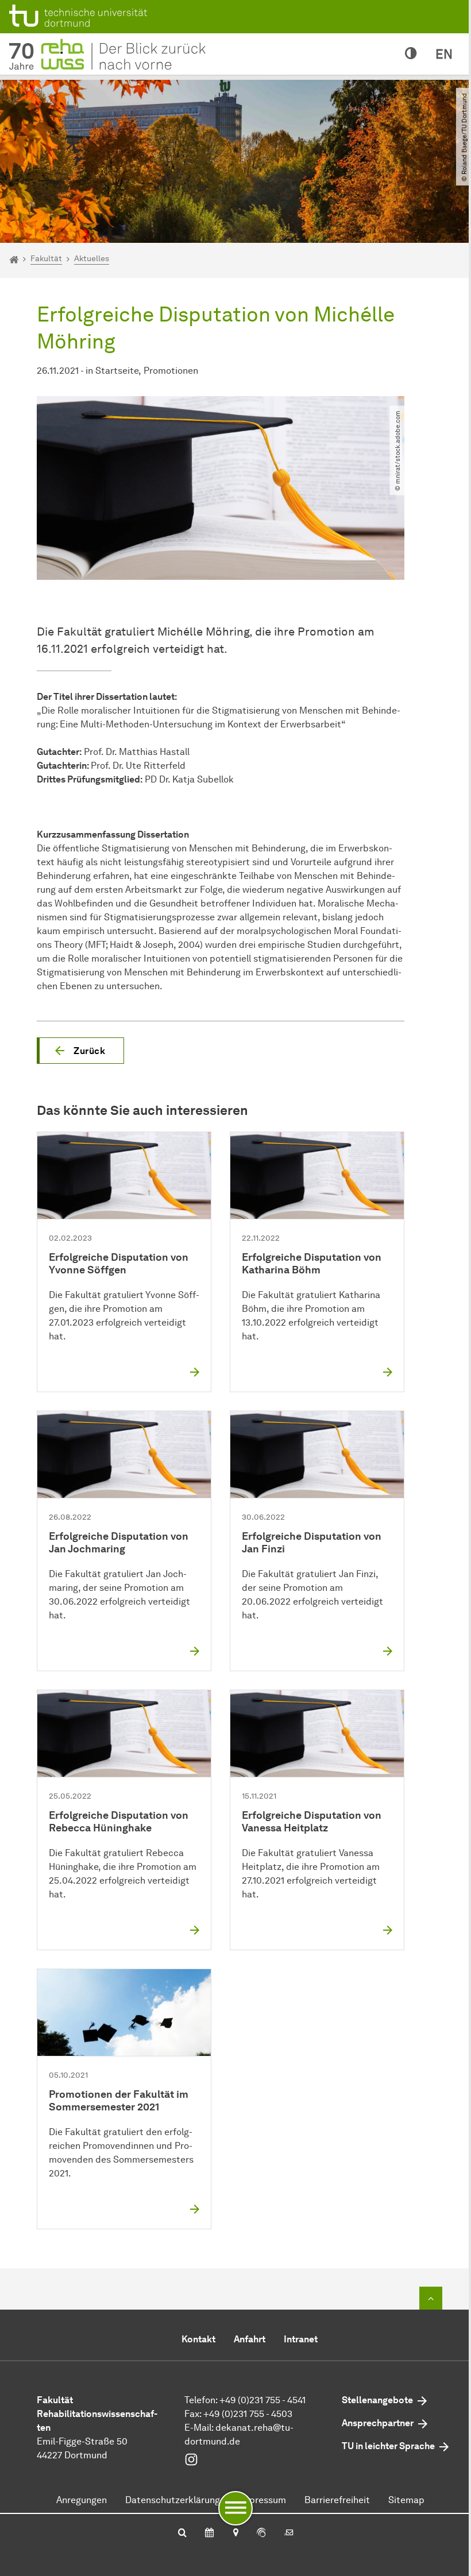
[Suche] (182, 2534)
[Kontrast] (411, 54)
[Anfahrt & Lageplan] (235, 2534)
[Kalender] (209, 2534)
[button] (80, 1051)
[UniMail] (289, 2534)
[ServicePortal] (261, 2534)
